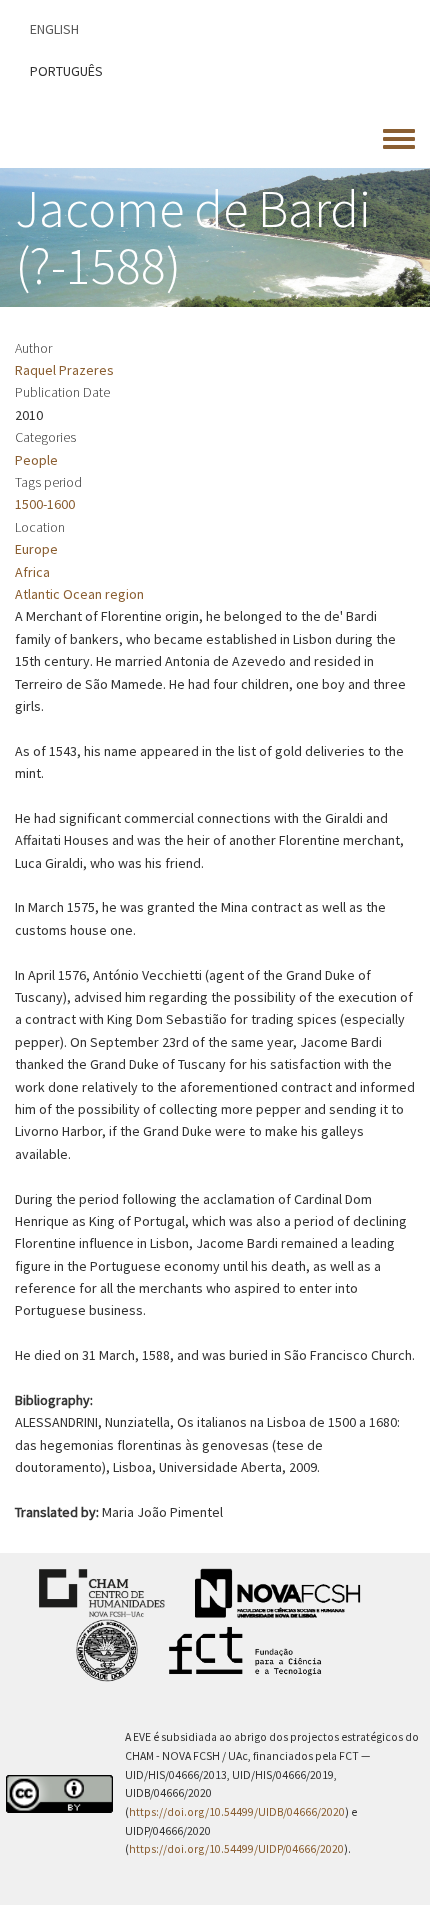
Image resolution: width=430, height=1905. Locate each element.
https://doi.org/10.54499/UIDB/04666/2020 (237, 1812)
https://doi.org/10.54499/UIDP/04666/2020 (236, 1849)
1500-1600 (45, 504)
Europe (36, 549)
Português (66, 71)
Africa (32, 572)
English (54, 29)
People (36, 460)
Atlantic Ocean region (79, 594)
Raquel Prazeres (64, 370)
